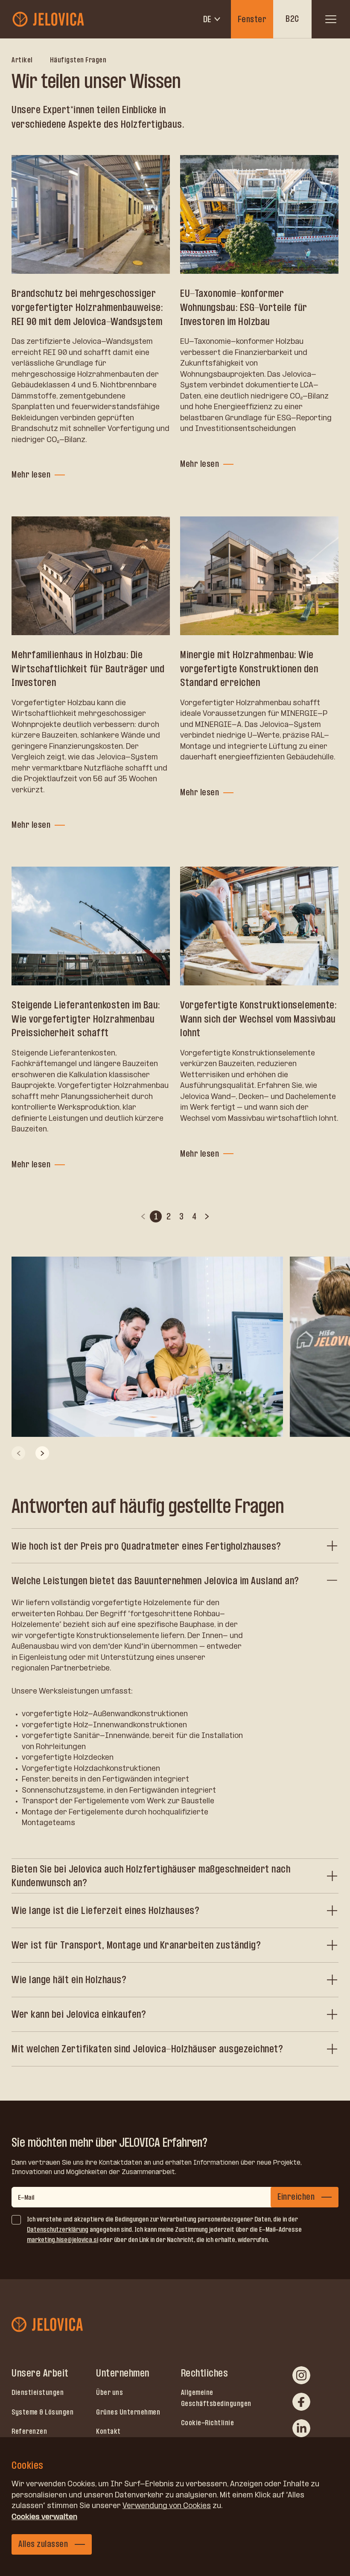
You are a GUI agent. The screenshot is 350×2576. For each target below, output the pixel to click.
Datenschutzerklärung (58, 2229)
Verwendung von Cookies (167, 2506)
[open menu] (331, 19)
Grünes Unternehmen (128, 2412)
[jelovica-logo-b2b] (49, 19)
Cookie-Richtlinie (208, 2423)
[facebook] (301, 2402)
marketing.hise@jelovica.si (63, 2240)
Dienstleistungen (38, 2392)
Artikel (22, 60)
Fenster (252, 19)
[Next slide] (42, 1453)
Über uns (109, 2392)
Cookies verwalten (44, 2517)
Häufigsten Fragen (78, 60)
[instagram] (301, 2375)
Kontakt (108, 2431)
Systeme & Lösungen (42, 2412)
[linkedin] (301, 2428)
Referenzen (29, 2431)
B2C (292, 19)
